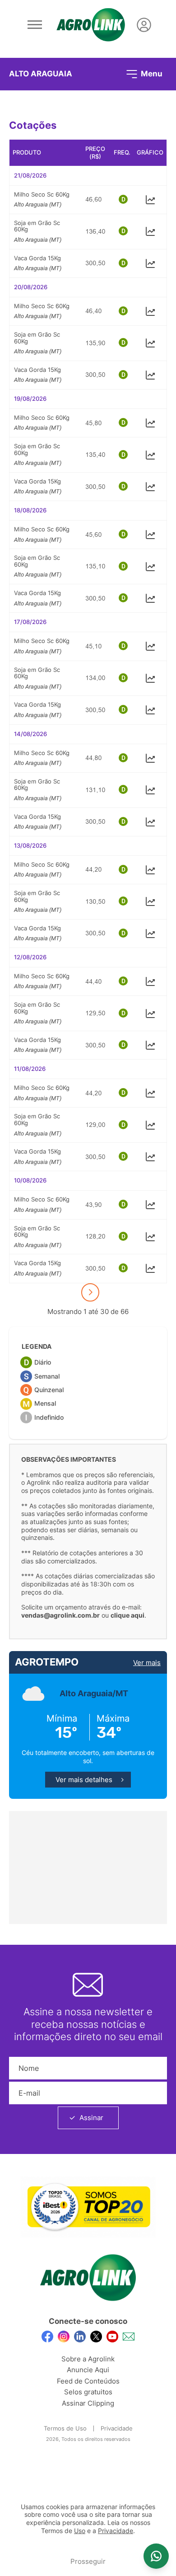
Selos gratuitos (88, 2392)
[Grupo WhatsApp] (156, 2556)
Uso (80, 2531)
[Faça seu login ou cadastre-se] (144, 25)
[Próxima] (90, 1292)
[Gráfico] (150, 199)
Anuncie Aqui (88, 2370)
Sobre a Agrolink (88, 2359)
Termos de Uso (65, 2428)
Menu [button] (151, 73)
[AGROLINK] (91, 25)
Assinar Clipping (88, 2403)
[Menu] (35, 25)
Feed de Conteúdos (88, 2381)
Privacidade (117, 2428)
